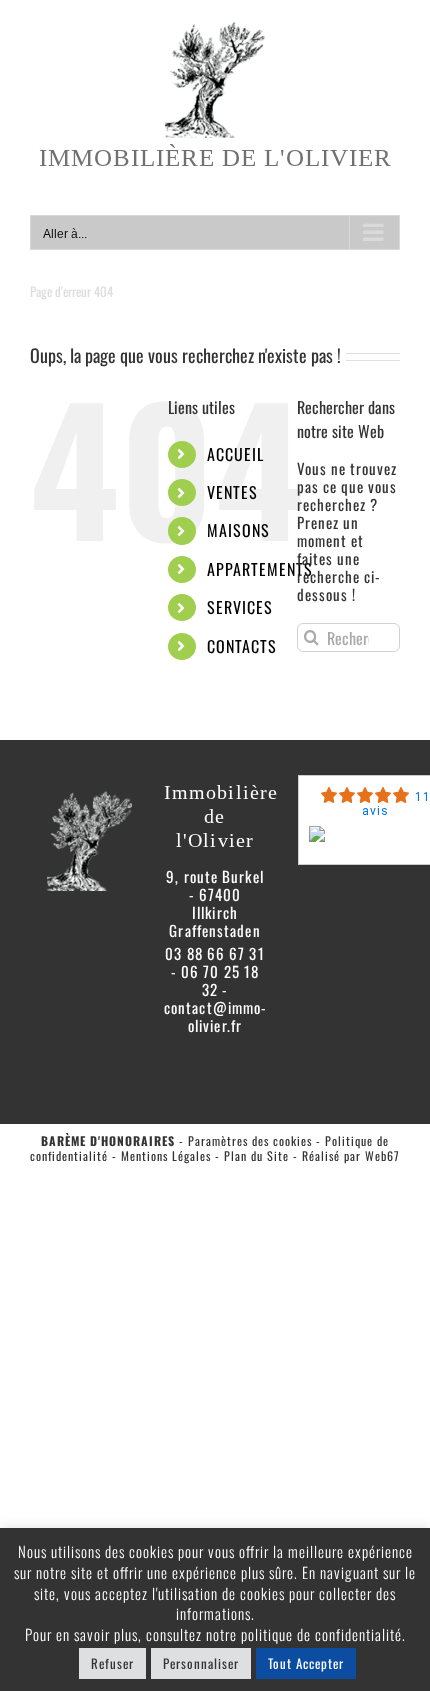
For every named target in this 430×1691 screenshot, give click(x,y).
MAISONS (238, 530)
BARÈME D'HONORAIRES (108, 1140)
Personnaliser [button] (201, 1663)
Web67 (382, 1155)
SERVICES (240, 607)
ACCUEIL (235, 454)
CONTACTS (242, 646)
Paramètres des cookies (250, 1140)
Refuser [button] (112, 1663)
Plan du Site (256, 1155)
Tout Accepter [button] (306, 1663)
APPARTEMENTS (260, 569)
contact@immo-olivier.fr (215, 1016)
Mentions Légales (166, 1155)
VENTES (232, 492)
